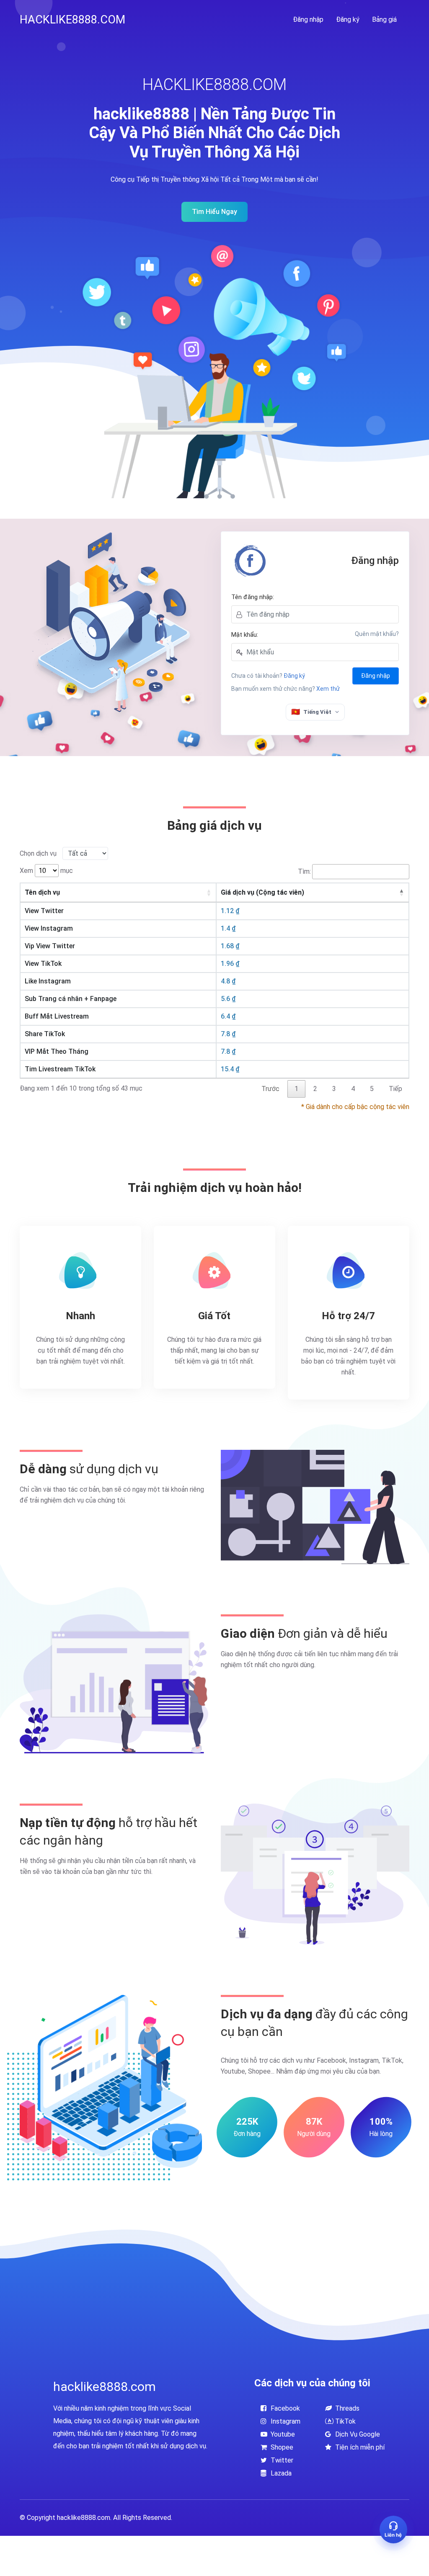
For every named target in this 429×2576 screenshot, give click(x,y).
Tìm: (304, 871)
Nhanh (80, 1316)
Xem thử (328, 689)
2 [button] (315, 1089)
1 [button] (296, 1089)
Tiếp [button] (395, 1089)
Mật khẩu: (245, 635)
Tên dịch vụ (42, 892)
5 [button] (372, 1089)
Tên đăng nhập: (253, 597)
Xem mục (46, 871)
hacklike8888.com (72, 20)
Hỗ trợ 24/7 (348, 1316)
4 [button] (353, 1089)
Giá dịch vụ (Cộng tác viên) (262, 892)
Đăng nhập (308, 19)
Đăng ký (348, 19)
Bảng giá (384, 19)
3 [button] (334, 1089)
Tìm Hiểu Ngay (214, 212)
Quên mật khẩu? (377, 634)
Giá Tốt (214, 1316)
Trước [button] (270, 1089)
